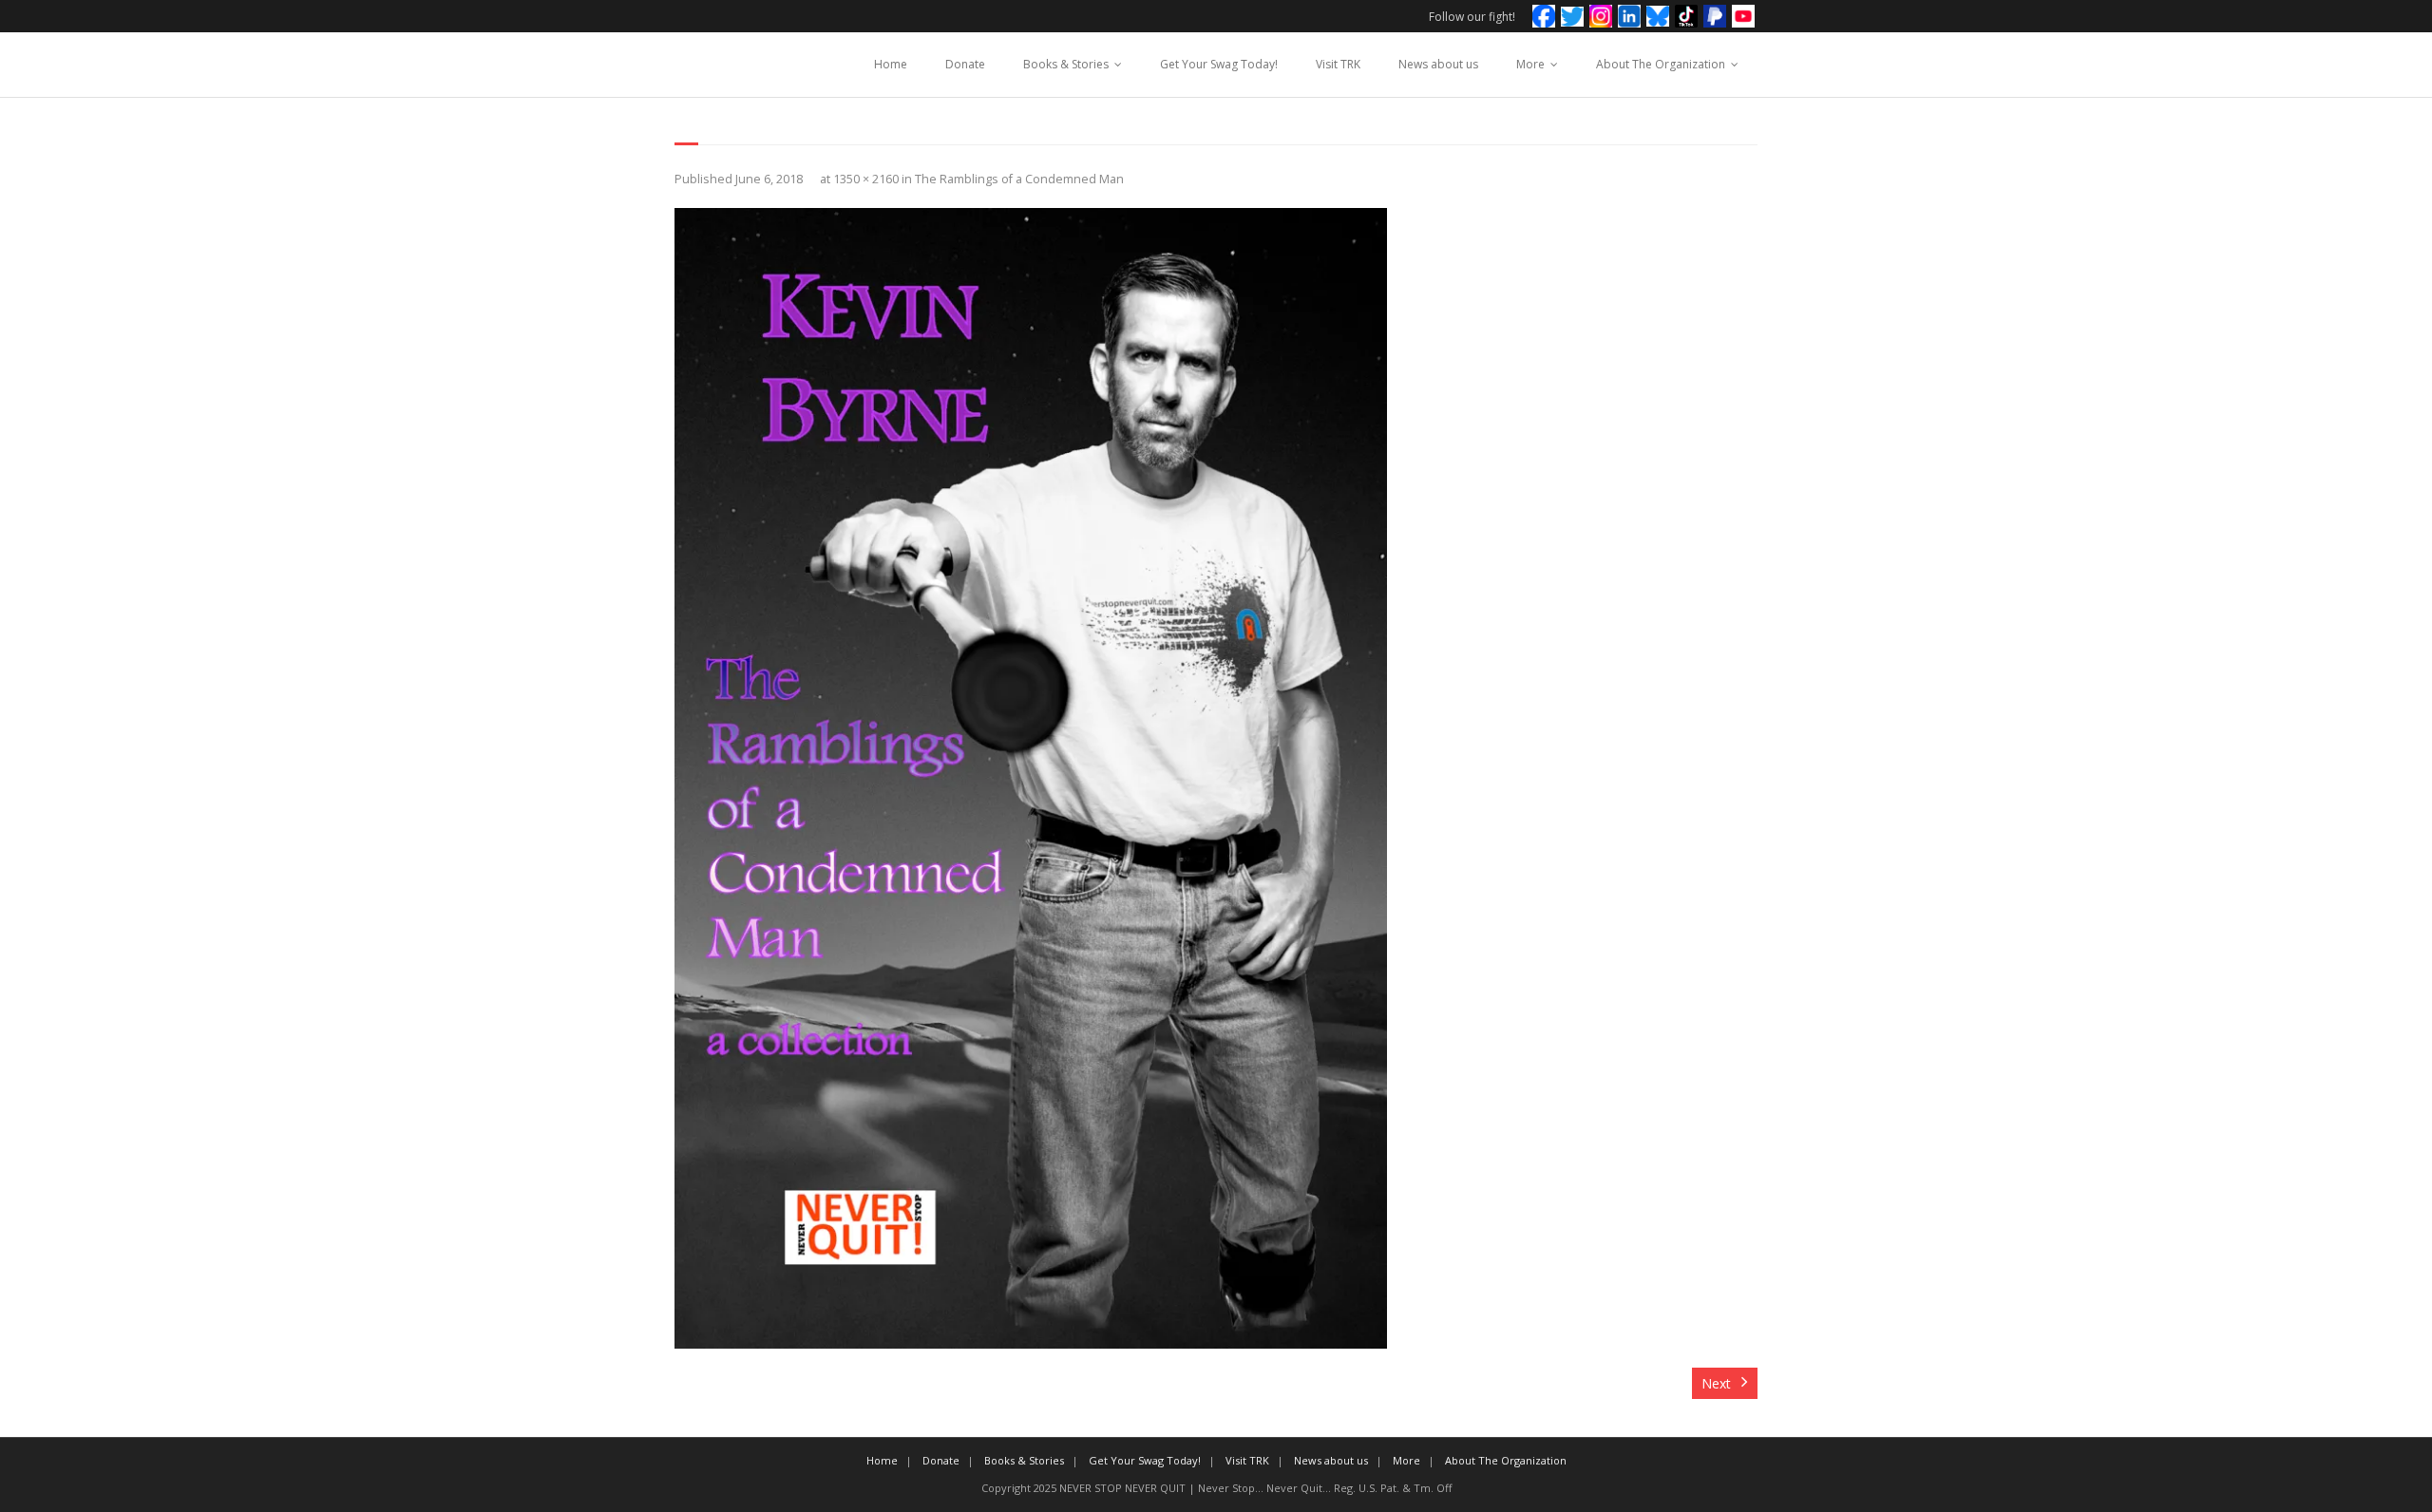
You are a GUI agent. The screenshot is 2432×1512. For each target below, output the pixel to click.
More (1530, 64)
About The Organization (1661, 64)
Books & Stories (1066, 64)
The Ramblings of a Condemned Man (1019, 179)
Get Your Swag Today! (1219, 64)
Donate (965, 64)
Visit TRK (1338, 64)
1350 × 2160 (866, 179)
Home (891, 64)
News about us (1438, 64)
